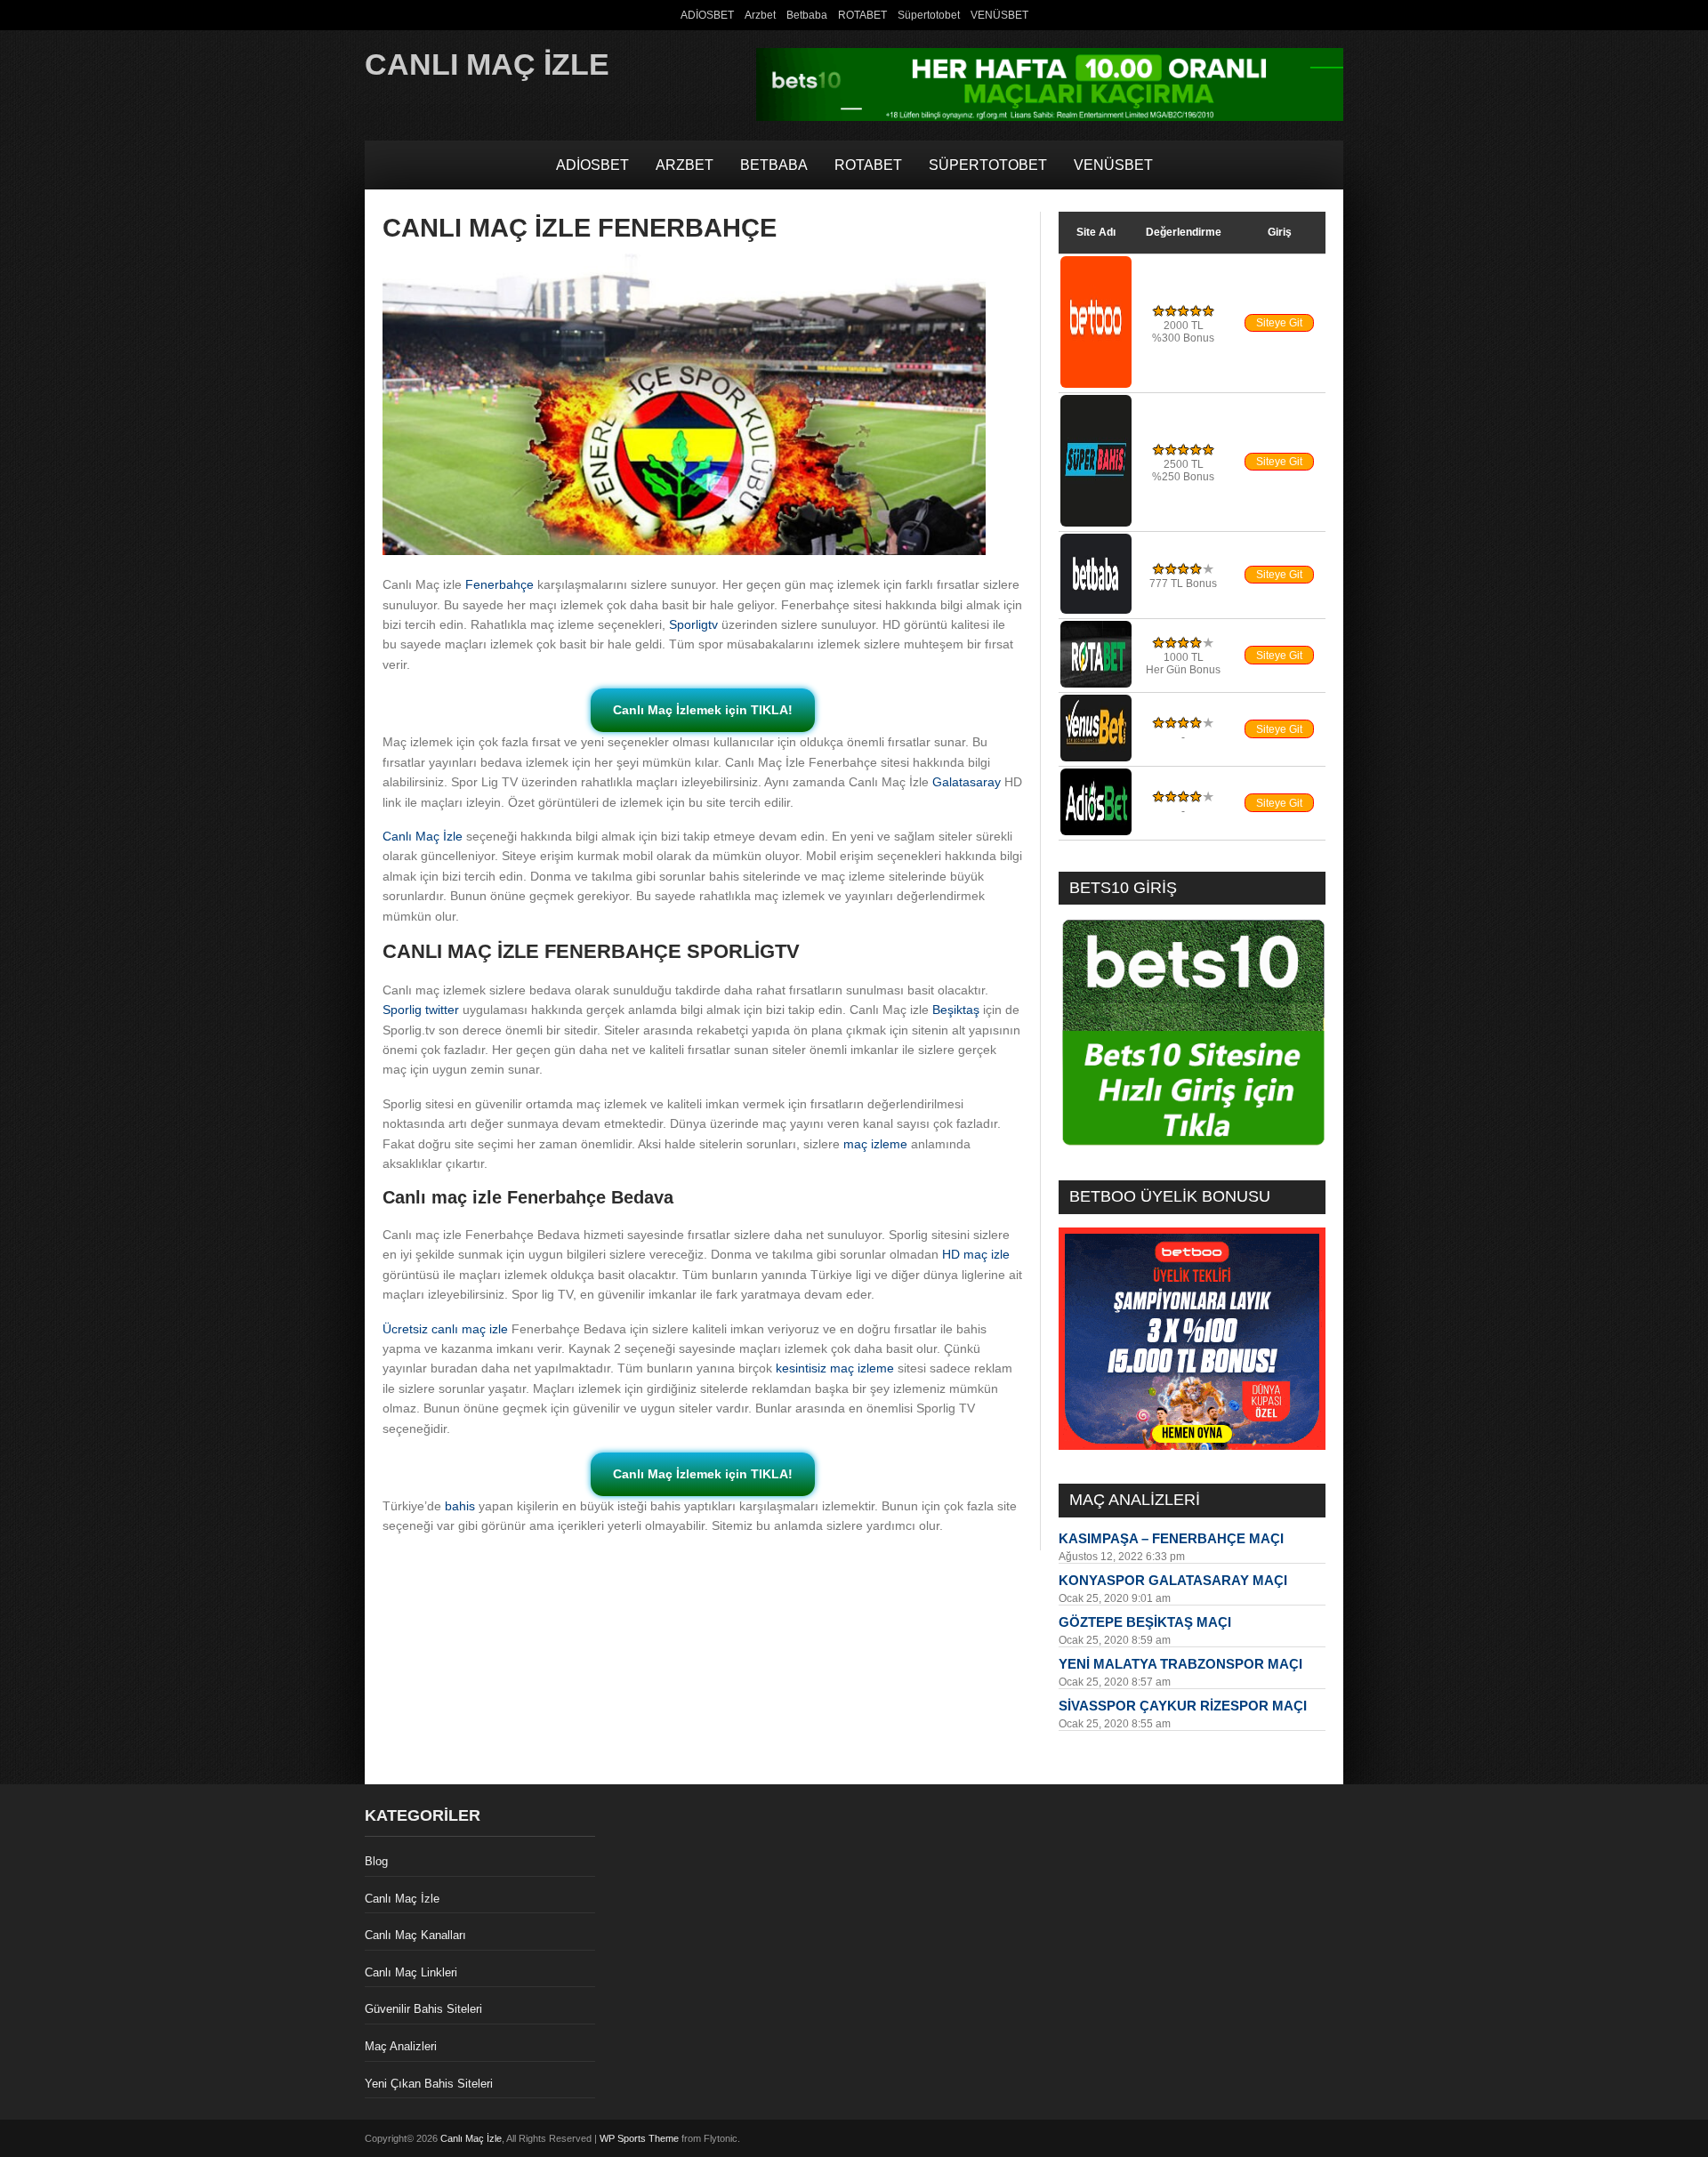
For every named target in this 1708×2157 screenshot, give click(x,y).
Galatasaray (967, 782)
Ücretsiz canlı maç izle (445, 1329)
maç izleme (875, 1144)
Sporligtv (693, 624)
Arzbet (760, 15)
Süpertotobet (929, 15)
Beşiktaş (956, 1010)
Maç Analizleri (401, 2046)
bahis (460, 1506)
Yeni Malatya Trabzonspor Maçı (1180, 1664)
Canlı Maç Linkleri (411, 1972)
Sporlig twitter (421, 1010)
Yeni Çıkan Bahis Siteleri (429, 2084)
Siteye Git (1279, 323)
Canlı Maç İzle (487, 64)
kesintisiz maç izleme (835, 1368)
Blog (376, 1861)
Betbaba (807, 15)
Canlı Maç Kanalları (415, 1935)
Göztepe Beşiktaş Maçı (1145, 1622)
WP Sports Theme (639, 2138)
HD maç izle (976, 1254)
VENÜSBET (999, 15)
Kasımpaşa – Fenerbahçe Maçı (1171, 1538)
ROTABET (862, 15)
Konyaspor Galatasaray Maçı (1173, 1580)
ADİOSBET (707, 15)
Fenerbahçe (500, 584)
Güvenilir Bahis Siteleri (423, 2009)
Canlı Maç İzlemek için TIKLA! (703, 710)
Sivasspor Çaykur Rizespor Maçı (1183, 1706)
